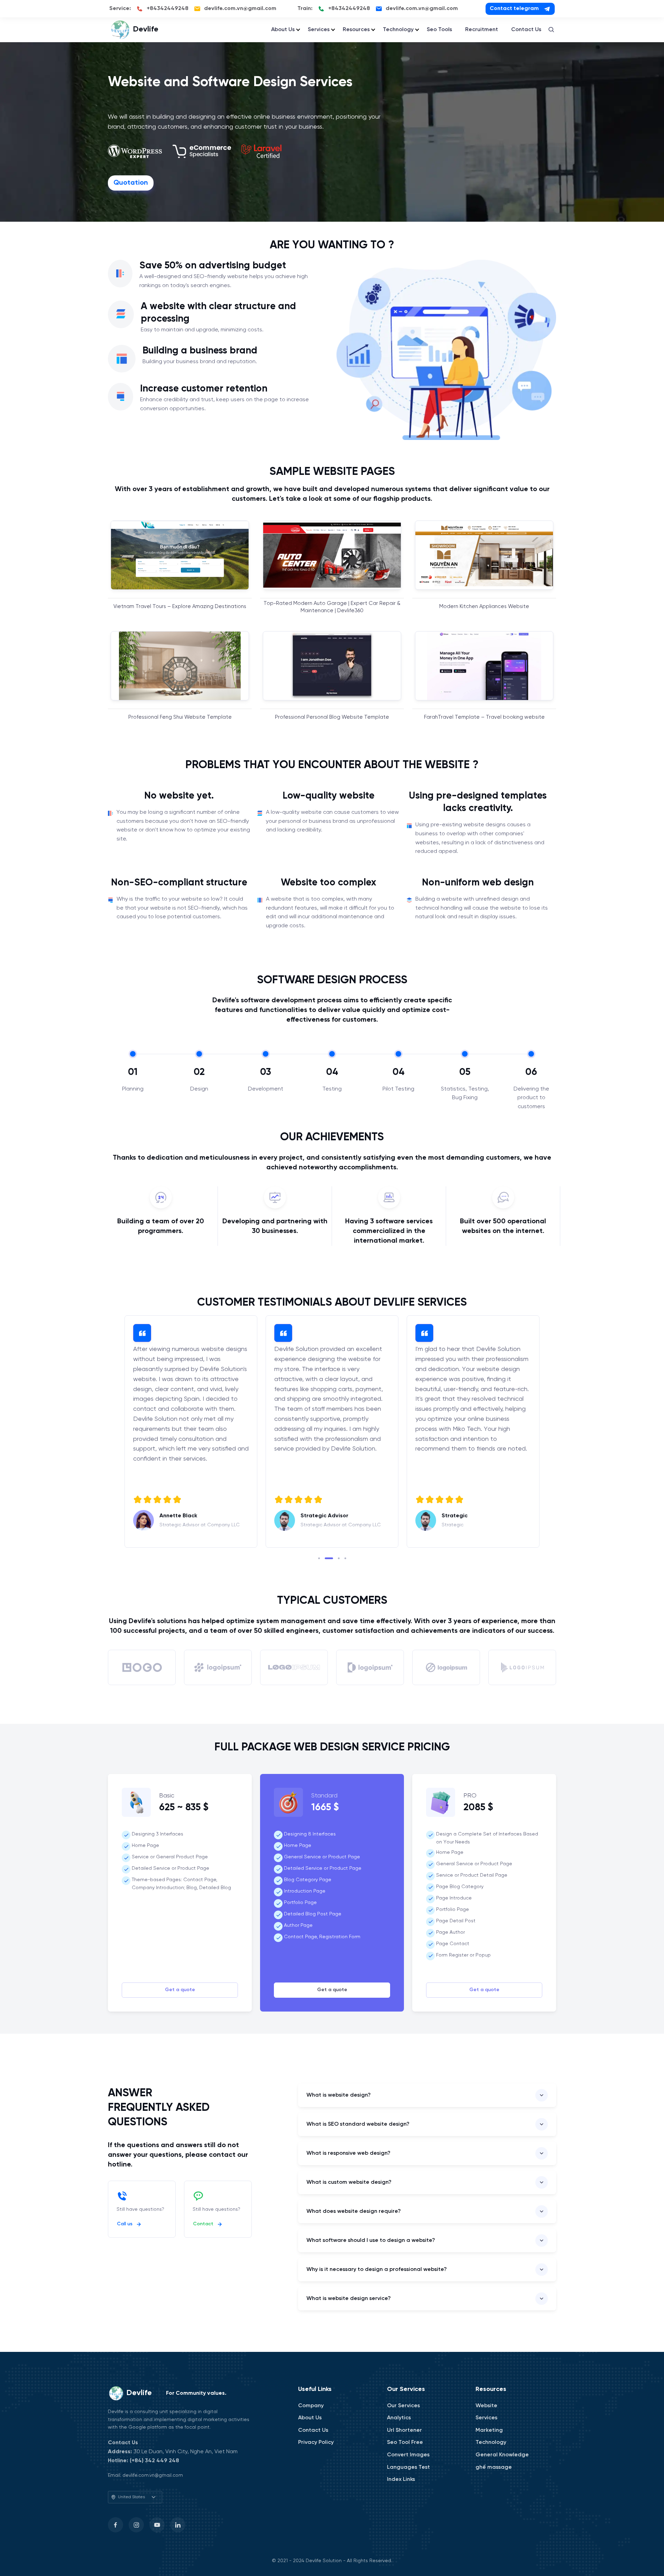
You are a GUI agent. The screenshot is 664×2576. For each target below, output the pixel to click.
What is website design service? (349, 2298)
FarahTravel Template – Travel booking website (484, 717)
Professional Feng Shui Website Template (180, 717)
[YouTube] (157, 2525)
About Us (283, 30)
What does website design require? (354, 2211)
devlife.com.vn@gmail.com (240, 8)
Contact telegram (514, 8)
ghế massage (494, 2467)
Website (486, 2406)
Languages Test (408, 2467)
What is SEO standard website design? (358, 2124)
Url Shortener (404, 2430)
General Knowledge (502, 2455)
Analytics (399, 2418)
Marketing (489, 2430)
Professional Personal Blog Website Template (332, 717)
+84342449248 (168, 8)
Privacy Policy (316, 2442)
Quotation (131, 183)
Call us (125, 2224)
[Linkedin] (178, 2525)
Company (311, 2406)
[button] (319, 1558)
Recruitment (482, 30)
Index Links (401, 2479)
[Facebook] (116, 2525)
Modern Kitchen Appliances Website (484, 607)
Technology (398, 30)
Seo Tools (439, 30)
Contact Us (526, 30)
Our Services (403, 2406)
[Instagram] (136, 2525)
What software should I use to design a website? (371, 2240)
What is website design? (339, 2095)
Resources (356, 30)
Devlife (146, 29)
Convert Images (408, 2455)
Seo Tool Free (405, 2442)
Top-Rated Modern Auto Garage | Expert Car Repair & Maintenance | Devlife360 (332, 607)
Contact (203, 2224)
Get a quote (180, 1990)
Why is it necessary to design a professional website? (377, 2269)
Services (319, 30)
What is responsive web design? (348, 2153)
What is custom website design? (349, 2182)
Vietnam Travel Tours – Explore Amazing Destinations (180, 607)
